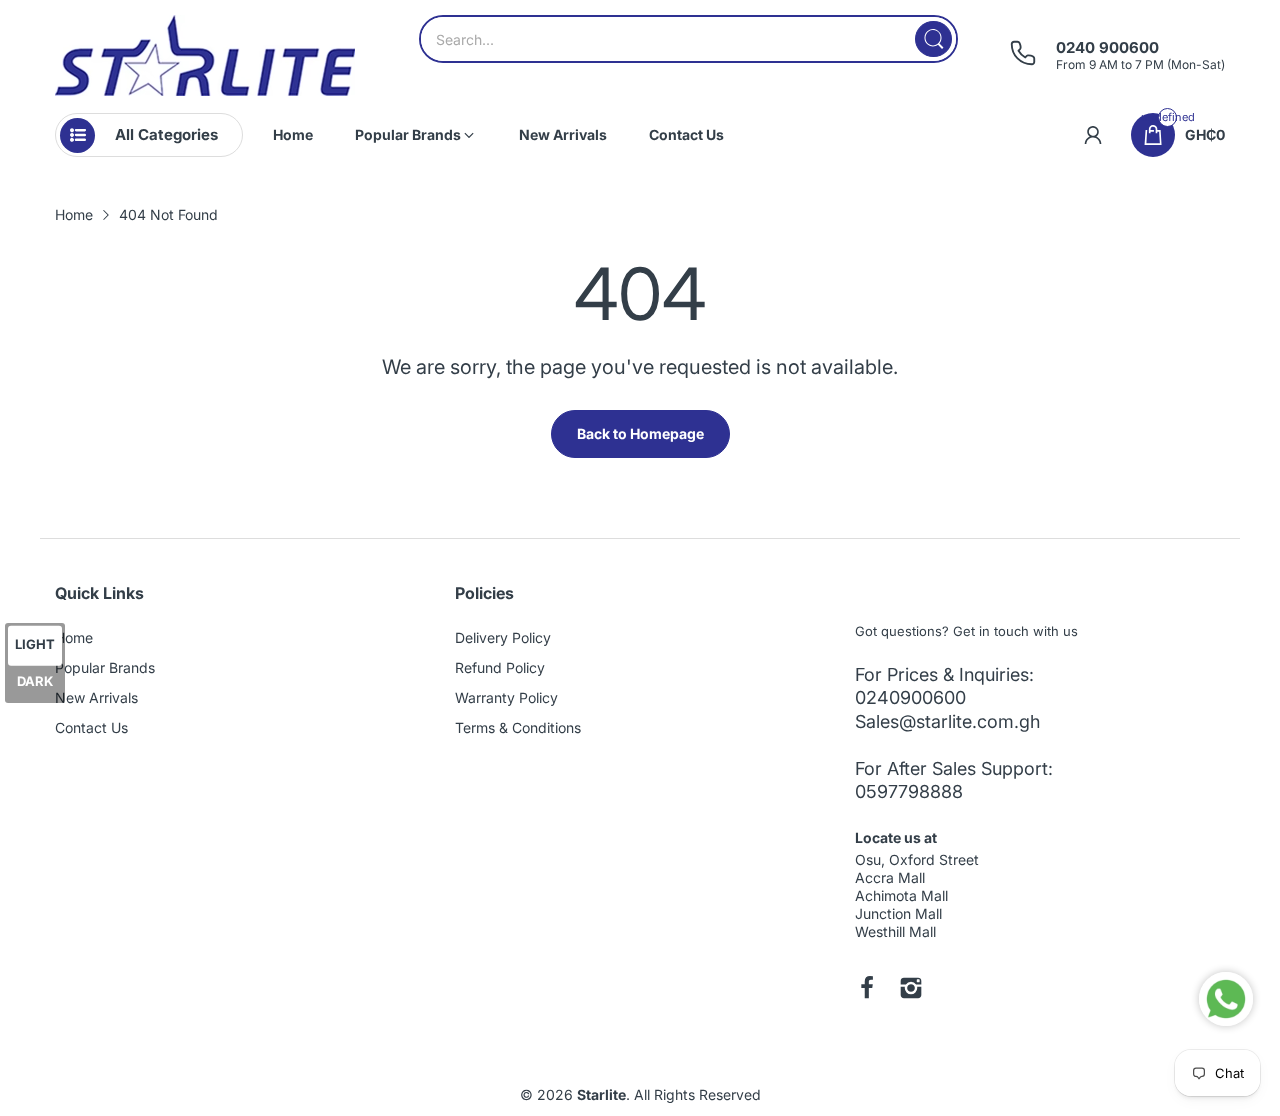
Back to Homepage (640, 433)
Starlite (601, 1094)
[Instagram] (911, 990)
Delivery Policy (503, 637)
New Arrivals (96, 697)
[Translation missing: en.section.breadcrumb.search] (933, 39)
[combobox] (688, 39)
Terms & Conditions (518, 727)
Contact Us (91, 727)
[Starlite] (205, 55)
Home (74, 637)
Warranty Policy (506, 697)
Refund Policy (500, 667)
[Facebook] (867, 990)
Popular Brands (105, 667)
